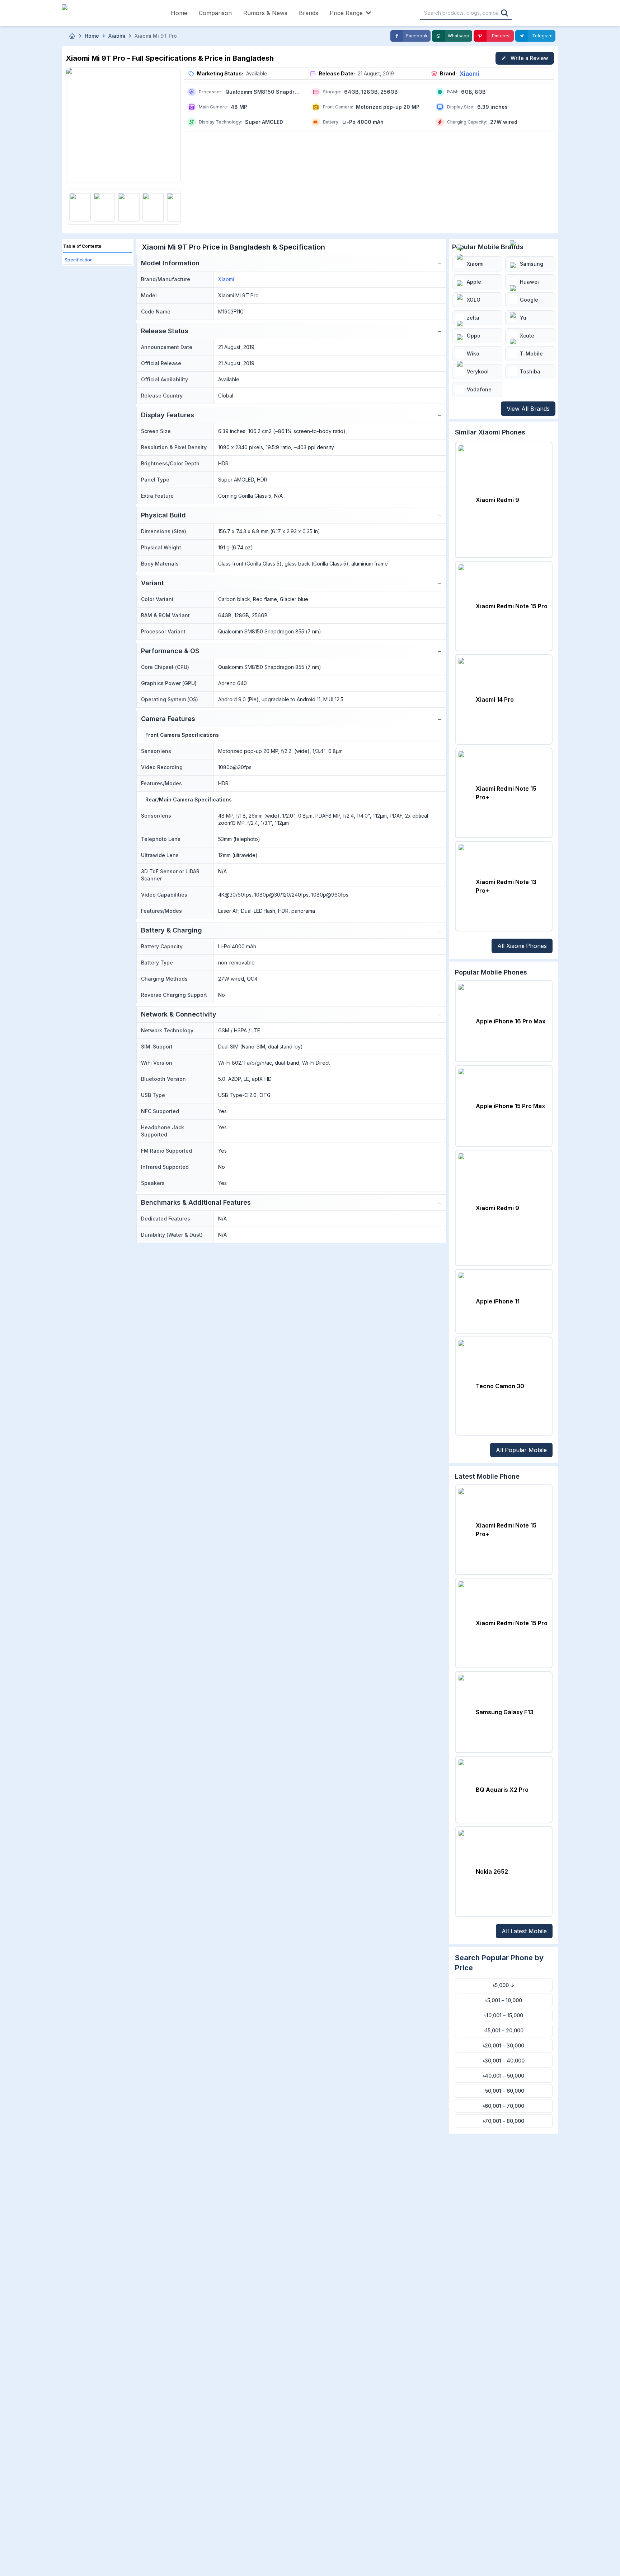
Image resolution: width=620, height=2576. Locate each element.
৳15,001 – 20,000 (504, 2030)
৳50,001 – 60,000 (504, 2091)
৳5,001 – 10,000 (504, 2000)
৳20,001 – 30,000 (504, 2045)
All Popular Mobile (521, 1450)
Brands (309, 13)
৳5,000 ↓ (504, 1985)
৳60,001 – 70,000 (504, 2106)
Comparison (215, 13)
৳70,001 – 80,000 (504, 2121)
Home (179, 13)
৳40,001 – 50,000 (504, 2076)
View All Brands (528, 409)
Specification (79, 260)
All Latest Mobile (524, 1931)
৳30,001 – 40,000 (504, 2061)
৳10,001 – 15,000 (504, 2015)
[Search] (504, 13)
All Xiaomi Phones (522, 946)
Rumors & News (265, 13)
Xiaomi (469, 74)
